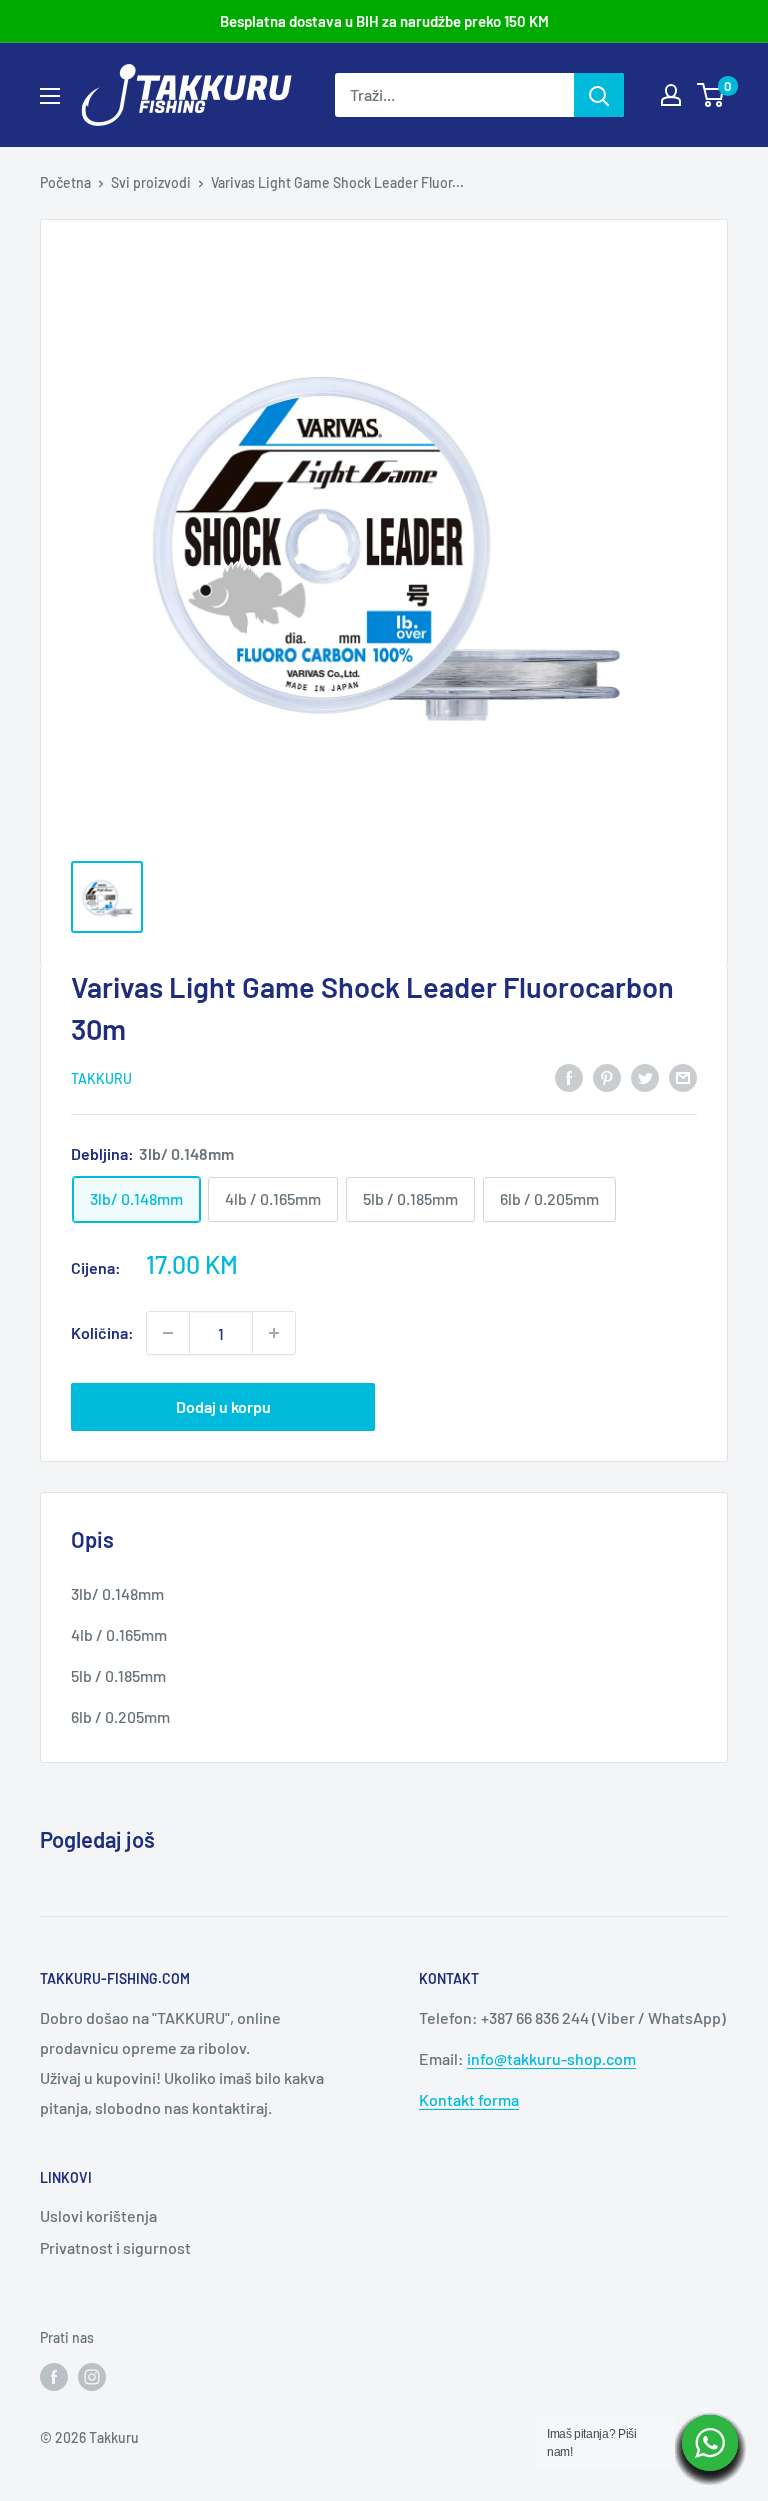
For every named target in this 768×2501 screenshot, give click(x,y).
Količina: (102, 1332)
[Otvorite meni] (50, 96)
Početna (65, 182)
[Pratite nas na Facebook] (54, 2376)
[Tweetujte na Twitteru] (645, 1076)
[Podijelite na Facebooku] (569, 1076)
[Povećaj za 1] (274, 1333)
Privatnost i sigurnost (115, 2247)
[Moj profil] (671, 95)
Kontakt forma (469, 2099)
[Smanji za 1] (168, 1333)
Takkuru (101, 1078)
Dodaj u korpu (223, 1406)
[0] (711, 95)
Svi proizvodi (151, 182)
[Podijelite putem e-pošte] (683, 1076)
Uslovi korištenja (98, 2215)
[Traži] (599, 95)
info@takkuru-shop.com (551, 2058)
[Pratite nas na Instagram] (92, 2376)
